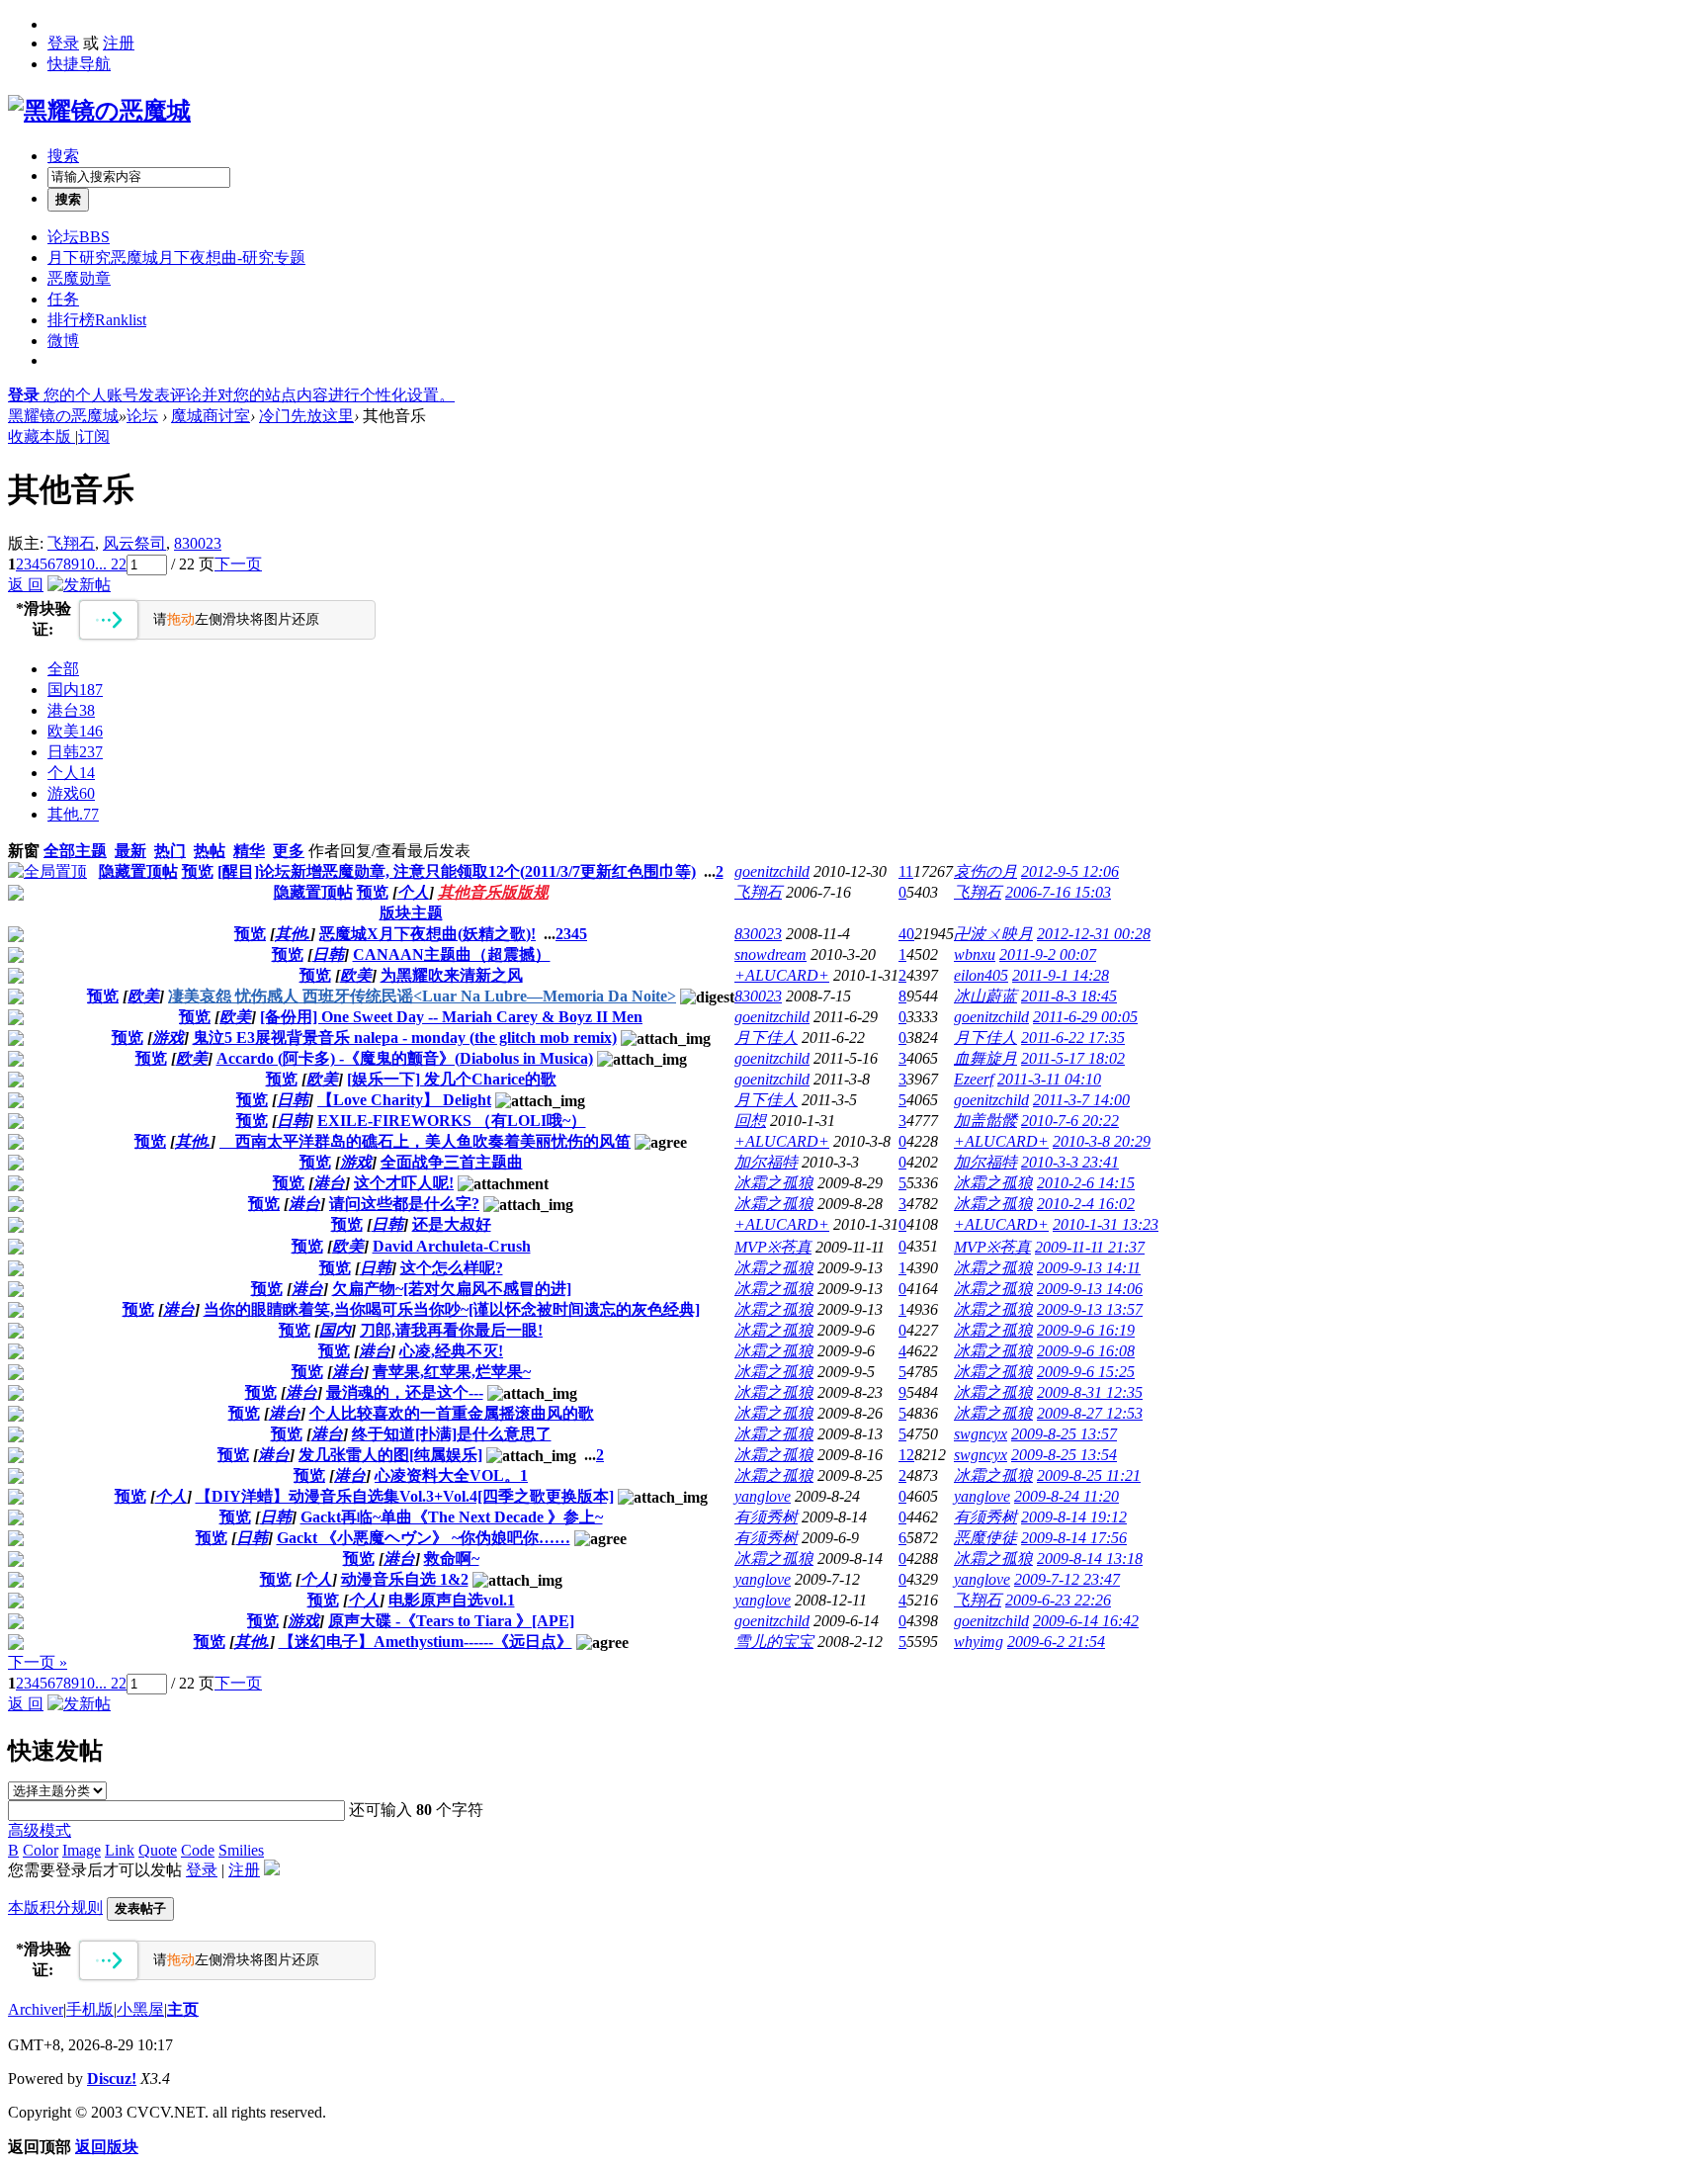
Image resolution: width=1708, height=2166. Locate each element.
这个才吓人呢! (404, 1183)
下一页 (238, 564)
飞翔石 (71, 543)
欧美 (75, 731)
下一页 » (38, 1662)
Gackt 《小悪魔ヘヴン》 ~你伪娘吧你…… (424, 1538)
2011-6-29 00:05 (1085, 1017)
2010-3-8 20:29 (1102, 1141)
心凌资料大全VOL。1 (451, 1475)
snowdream (770, 954)
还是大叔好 (452, 1224)
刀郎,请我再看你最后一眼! (451, 1330)
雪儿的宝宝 (774, 1642)
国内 (75, 690)
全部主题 (75, 851)
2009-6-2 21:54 (1056, 1642)
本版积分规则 (55, 1907)
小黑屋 (140, 2009)
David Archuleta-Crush (452, 1246)
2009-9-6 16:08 (1086, 1351)
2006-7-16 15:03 (1058, 892)
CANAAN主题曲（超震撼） (452, 954)
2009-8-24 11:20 (1067, 1496)
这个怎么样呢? (452, 1268)
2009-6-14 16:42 (1086, 1621)
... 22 (111, 564)
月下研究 (176, 258)
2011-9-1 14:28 (1061, 975)
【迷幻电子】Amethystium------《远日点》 (426, 1642)
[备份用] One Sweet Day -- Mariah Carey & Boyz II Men (451, 1017)
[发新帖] (79, 585)
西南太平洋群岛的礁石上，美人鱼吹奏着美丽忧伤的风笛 (425, 1141)
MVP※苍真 (773, 1247)
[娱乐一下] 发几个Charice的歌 (452, 1079)
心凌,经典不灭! (451, 1351)
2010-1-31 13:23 (1106, 1224)
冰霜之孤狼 (774, 1183)
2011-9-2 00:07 (1048, 954)
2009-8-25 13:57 (1064, 1434)
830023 (198, 543)
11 (906, 871)
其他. (73, 814)
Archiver (36, 2009)
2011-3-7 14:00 (1081, 1100)
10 (87, 564)
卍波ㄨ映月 (993, 934)
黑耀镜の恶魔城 (63, 416)
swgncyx (981, 1434)
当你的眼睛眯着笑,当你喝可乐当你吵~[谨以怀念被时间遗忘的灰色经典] (452, 1309)
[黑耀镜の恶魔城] (99, 111)
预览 (198, 871)
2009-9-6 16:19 (1086, 1330)
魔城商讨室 (211, 416)
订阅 (94, 436)
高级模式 (40, 1830)
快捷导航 (79, 64)
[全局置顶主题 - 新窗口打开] (47, 871)
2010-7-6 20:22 (1070, 1121)
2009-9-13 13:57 (1090, 1309)
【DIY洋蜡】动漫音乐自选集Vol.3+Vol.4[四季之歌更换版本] (405, 1496)
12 (906, 1455)
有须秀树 (766, 1517)
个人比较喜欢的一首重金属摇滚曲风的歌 (452, 1413)
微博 (63, 341)
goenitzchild (772, 871)
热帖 (210, 851)
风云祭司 (134, 543)
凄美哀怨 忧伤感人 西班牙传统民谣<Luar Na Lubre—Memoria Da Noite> (422, 996)
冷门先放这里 (306, 416)
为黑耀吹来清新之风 (452, 975)
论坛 (79, 237)
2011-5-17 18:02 (1073, 1058)
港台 (71, 710)
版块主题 (411, 913)
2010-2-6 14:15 (1086, 1183)
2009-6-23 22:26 (1058, 1600)
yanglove (763, 1496)
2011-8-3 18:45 (1069, 996)
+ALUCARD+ (782, 975)
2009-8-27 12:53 (1090, 1413)
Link (120, 1850)
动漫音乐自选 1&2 (405, 1579)
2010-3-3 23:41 (1070, 1162)
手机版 (90, 2009)
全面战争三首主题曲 (452, 1162)
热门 (170, 851)
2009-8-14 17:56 (1074, 1538)
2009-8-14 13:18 (1090, 1559)
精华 (249, 851)
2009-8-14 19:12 (1074, 1517)
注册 (119, 43)
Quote (158, 1850)
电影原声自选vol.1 (452, 1600)
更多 (289, 851)
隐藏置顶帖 (138, 871)
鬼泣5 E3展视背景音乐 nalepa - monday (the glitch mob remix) (405, 1038)
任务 (63, 299)
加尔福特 (766, 1162)
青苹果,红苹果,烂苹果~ (452, 1372)
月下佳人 (766, 1038)
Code (198, 1850)
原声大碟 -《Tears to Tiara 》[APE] (451, 1621)
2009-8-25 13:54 (1064, 1455)
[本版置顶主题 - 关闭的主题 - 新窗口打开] (16, 895)
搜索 (63, 156)
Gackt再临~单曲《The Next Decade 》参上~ (452, 1517)
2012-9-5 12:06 (1070, 871)
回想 (750, 1121)
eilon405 (981, 975)
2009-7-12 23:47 (1067, 1579)
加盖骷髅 (985, 1121)
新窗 (24, 851)
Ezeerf (974, 1079)
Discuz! (112, 2079)
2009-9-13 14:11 (1089, 1268)
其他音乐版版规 (493, 892)
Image (82, 1850)
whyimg (979, 1642)
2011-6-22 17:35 (1073, 1038)
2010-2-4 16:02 (1086, 1204)
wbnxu (975, 954)
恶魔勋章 (79, 278)
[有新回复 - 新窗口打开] (16, 937)
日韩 (75, 752)
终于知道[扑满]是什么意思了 (452, 1434)
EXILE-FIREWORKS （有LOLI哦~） (452, 1121)
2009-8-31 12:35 (1090, 1392)
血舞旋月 (985, 1058)
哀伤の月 (985, 871)
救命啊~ (452, 1559)
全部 (63, 669)
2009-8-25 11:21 (1089, 1475)
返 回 (26, 585)
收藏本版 (42, 436)
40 (906, 934)
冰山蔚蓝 (985, 996)
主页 (183, 2009)
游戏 (71, 793)
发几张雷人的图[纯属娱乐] (390, 1455)
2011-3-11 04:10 (1049, 1079)
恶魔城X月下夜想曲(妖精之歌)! (427, 934)
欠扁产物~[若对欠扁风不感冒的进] (452, 1289)
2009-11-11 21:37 (1090, 1247)
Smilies (241, 1850)
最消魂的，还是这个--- (405, 1392)
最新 (130, 851)
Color (41, 1850)
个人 (71, 773)
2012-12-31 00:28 (1094, 934)
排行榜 (97, 320)
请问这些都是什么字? (404, 1204)
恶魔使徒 (985, 1538)
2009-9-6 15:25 (1086, 1372)
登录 (63, 43)
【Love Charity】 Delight (404, 1100)
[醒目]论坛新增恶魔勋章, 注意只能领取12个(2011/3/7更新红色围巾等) (457, 871)
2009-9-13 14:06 (1090, 1289)
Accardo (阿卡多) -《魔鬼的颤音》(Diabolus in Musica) (405, 1058)
